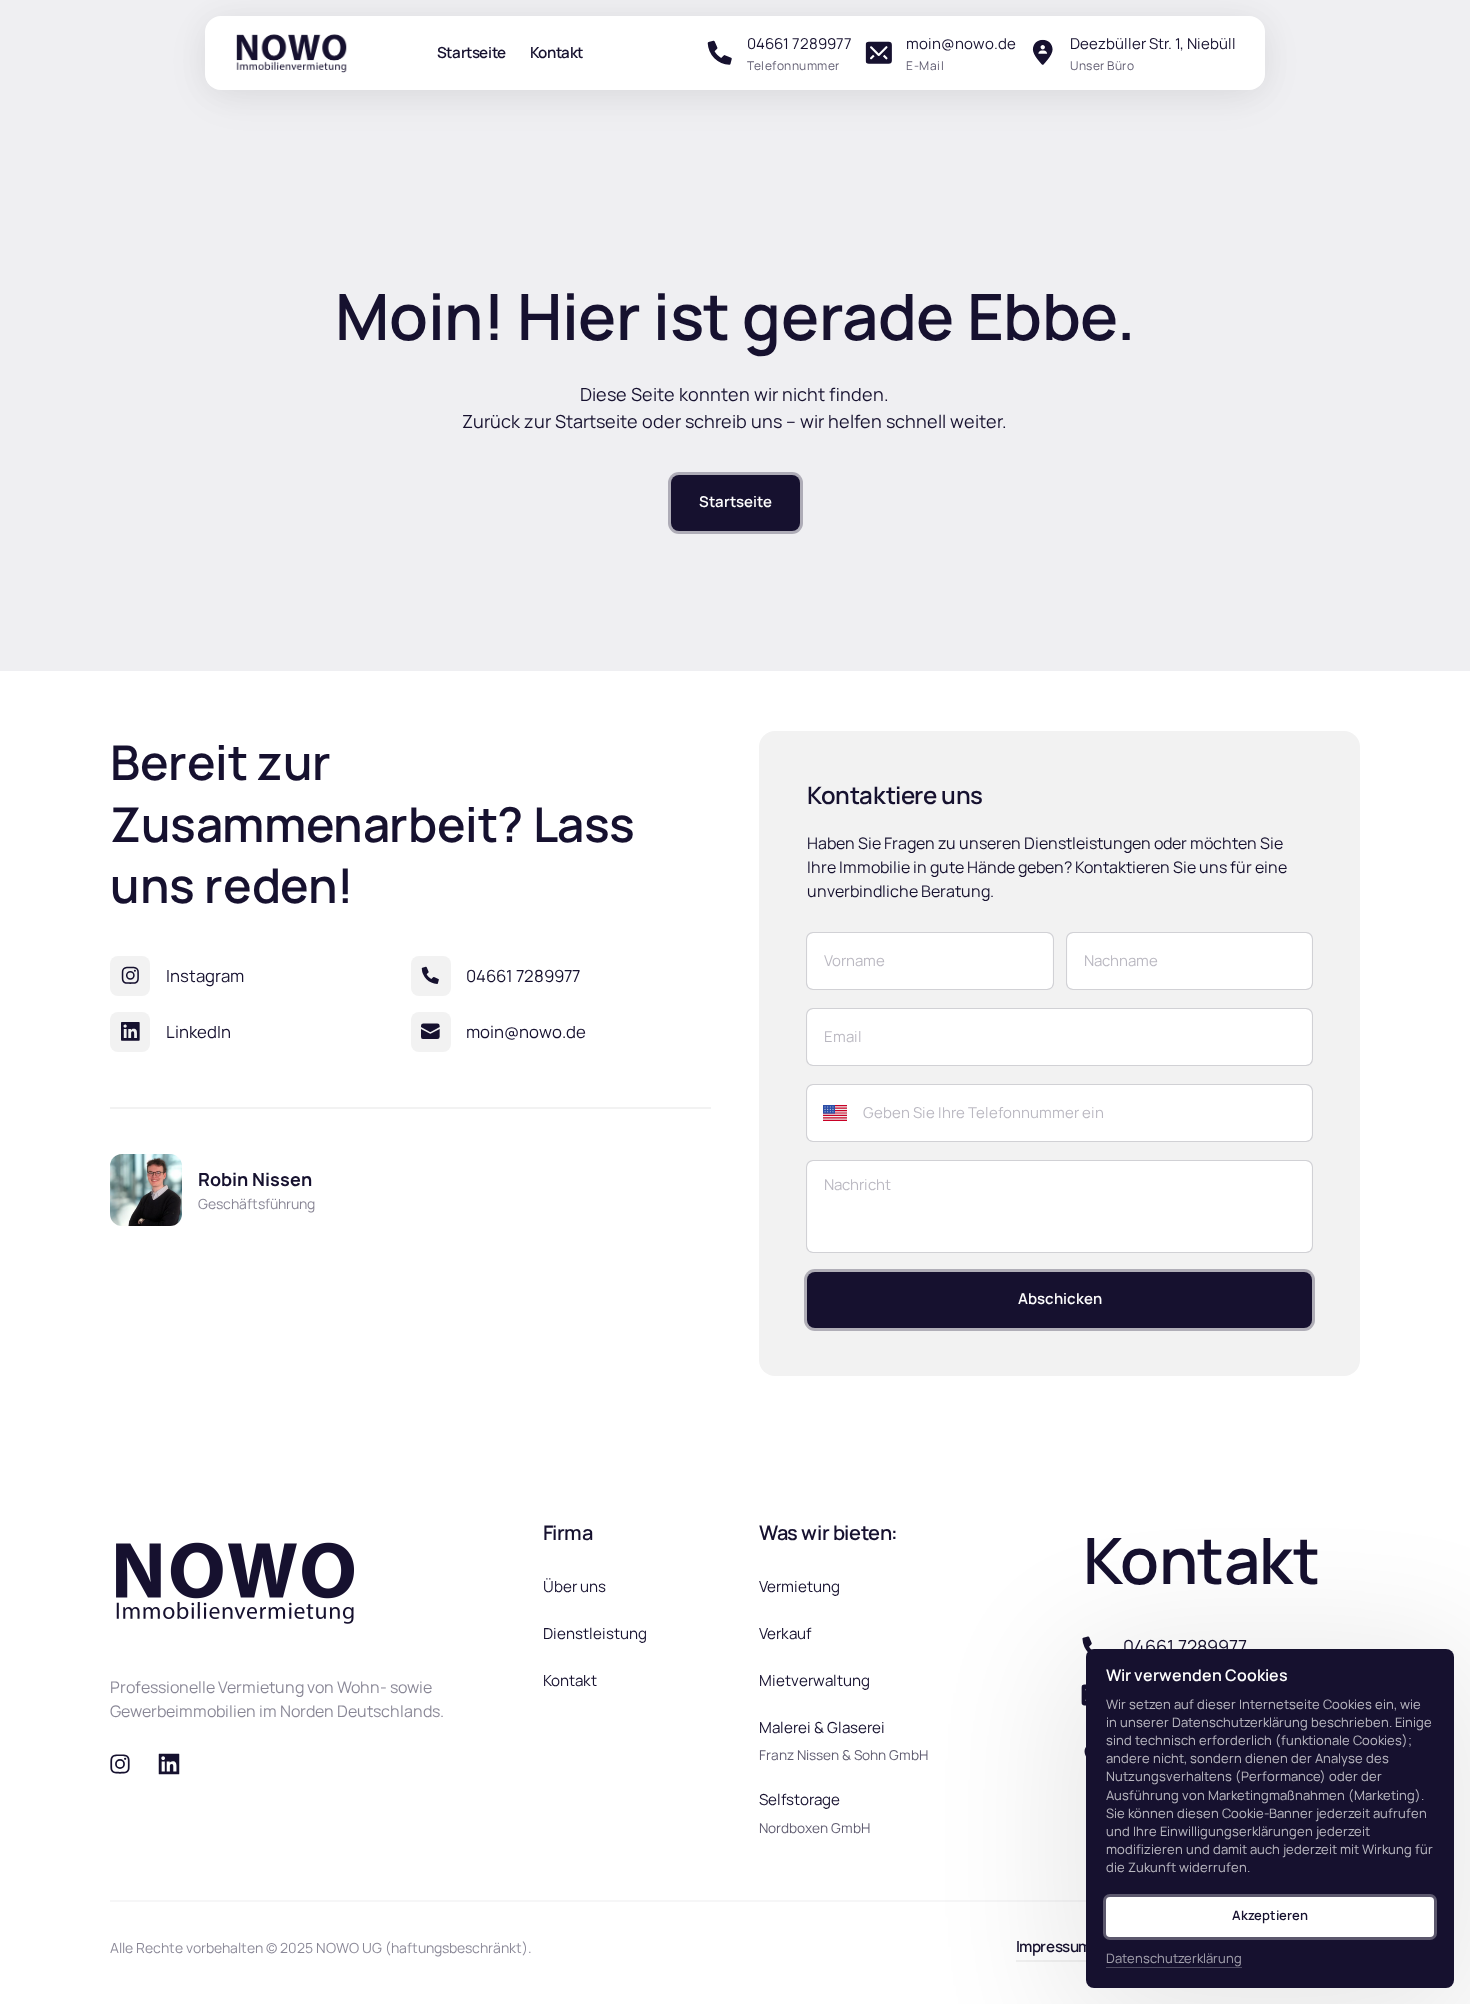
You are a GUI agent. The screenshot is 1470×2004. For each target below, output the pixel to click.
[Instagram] (127, 1764)
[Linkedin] (177, 1764)
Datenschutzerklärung (1174, 1959)
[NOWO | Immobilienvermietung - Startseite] (291, 53)
